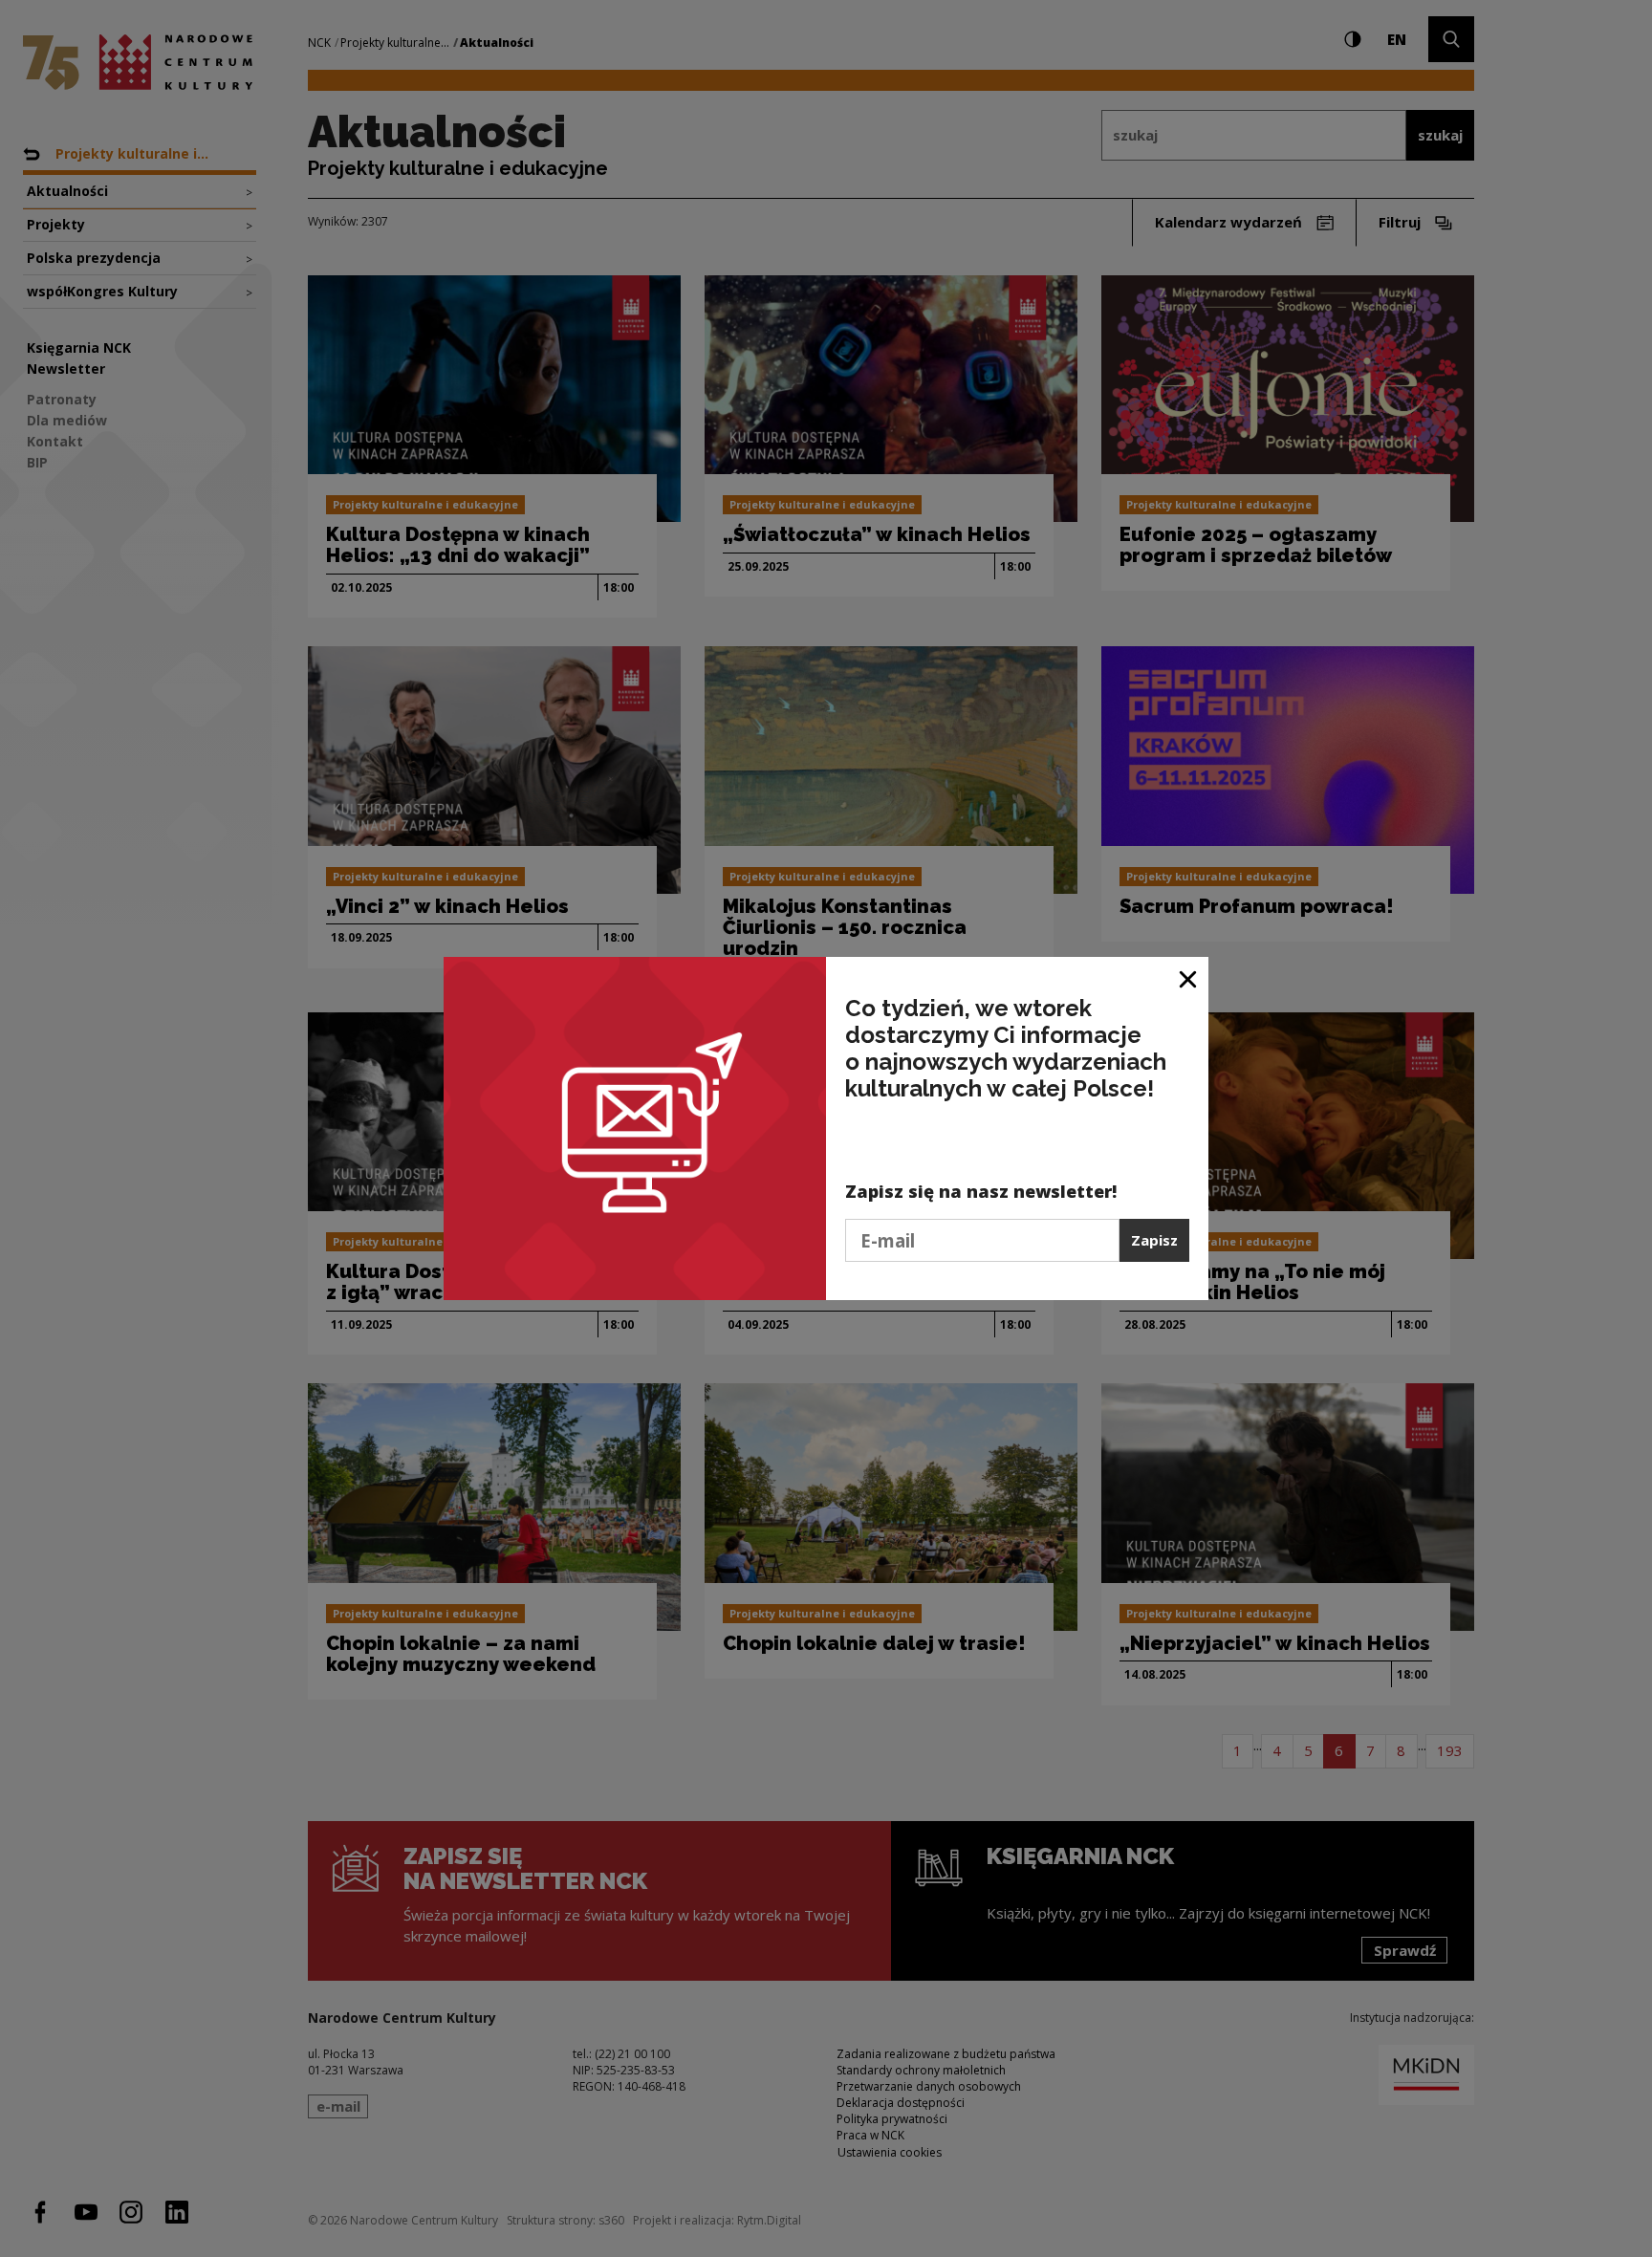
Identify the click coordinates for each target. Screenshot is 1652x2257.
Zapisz (1154, 1240)
